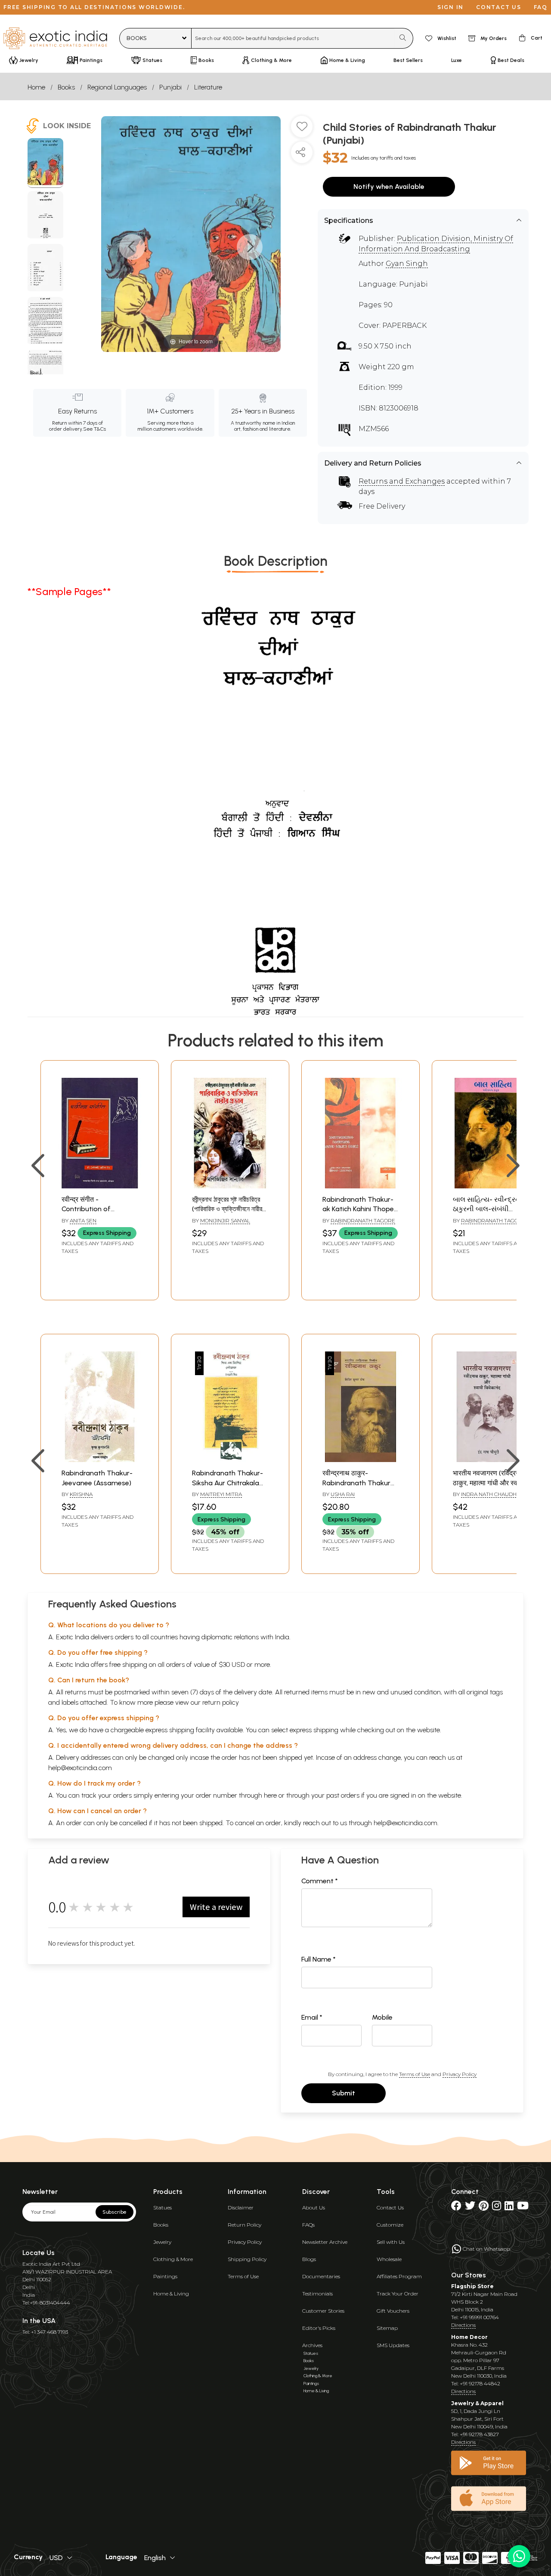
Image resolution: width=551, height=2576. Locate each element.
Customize (390, 2225)
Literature (208, 87)
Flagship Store (472, 2286)
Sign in (450, 7)
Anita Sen (83, 1220)
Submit (344, 2093)
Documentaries (321, 2276)
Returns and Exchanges (402, 481)
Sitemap (387, 2328)
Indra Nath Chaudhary (494, 1494)
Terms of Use (415, 2074)
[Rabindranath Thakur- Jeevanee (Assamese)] (100, 1460)
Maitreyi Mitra (221, 1494)
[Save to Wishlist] (302, 130)
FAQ (541, 7)
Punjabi (170, 87)
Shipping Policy (247, 2259)
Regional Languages (117, 87)
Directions (463, 2325)
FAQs (308, 2225)
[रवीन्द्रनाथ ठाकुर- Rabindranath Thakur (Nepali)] (361, 1460)
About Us (314, 2207)
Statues (163, 2207)
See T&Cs (94, 429)
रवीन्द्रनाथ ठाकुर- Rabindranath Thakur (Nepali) (356, 1483)
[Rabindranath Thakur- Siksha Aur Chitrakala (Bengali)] (230, 1460)
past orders (343, 1795)
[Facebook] (456, 2207)
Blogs (309, 2259)
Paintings (165, 2276)
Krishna (81, 1494)
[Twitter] (470, 2207)
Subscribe (115, 2212)
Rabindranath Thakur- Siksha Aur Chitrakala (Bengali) (228, 1483)
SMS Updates (393, 2345)
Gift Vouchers (393, 2311)
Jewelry (162, 2242)
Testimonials (317, 2294)
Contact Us (390, 2207)
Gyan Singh (407, 264)
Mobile (382, 2017)
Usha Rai (343, 1494)
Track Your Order (398, 2294)
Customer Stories (323, 2311)
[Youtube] (523, 2207)
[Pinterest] (484, 2207)
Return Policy (245, 2225)
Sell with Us (391, 2242)
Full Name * (319, 1959)
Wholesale (389, 2259)
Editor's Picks (319, 2328)
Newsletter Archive (325, 2242)
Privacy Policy (460, 2074)
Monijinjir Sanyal (225, 1220)
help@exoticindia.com (80, 1768)
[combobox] (293, 38)
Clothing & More (173, 2259)
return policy (221, 1702)
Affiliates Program (399, 2276)
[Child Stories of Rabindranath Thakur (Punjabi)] (45, 163)
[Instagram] (497, 2207)
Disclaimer (241, 2207)
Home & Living (171, 2294)
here (270, 1795)
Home (36, 87)
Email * (312, 2017)
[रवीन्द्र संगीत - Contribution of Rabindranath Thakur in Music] (100, 1186)
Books (66, 87)
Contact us (499, 7)
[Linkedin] (509, 2207)
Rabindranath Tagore (363, 1220)
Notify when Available (389, 187)
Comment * (320, 1881)
